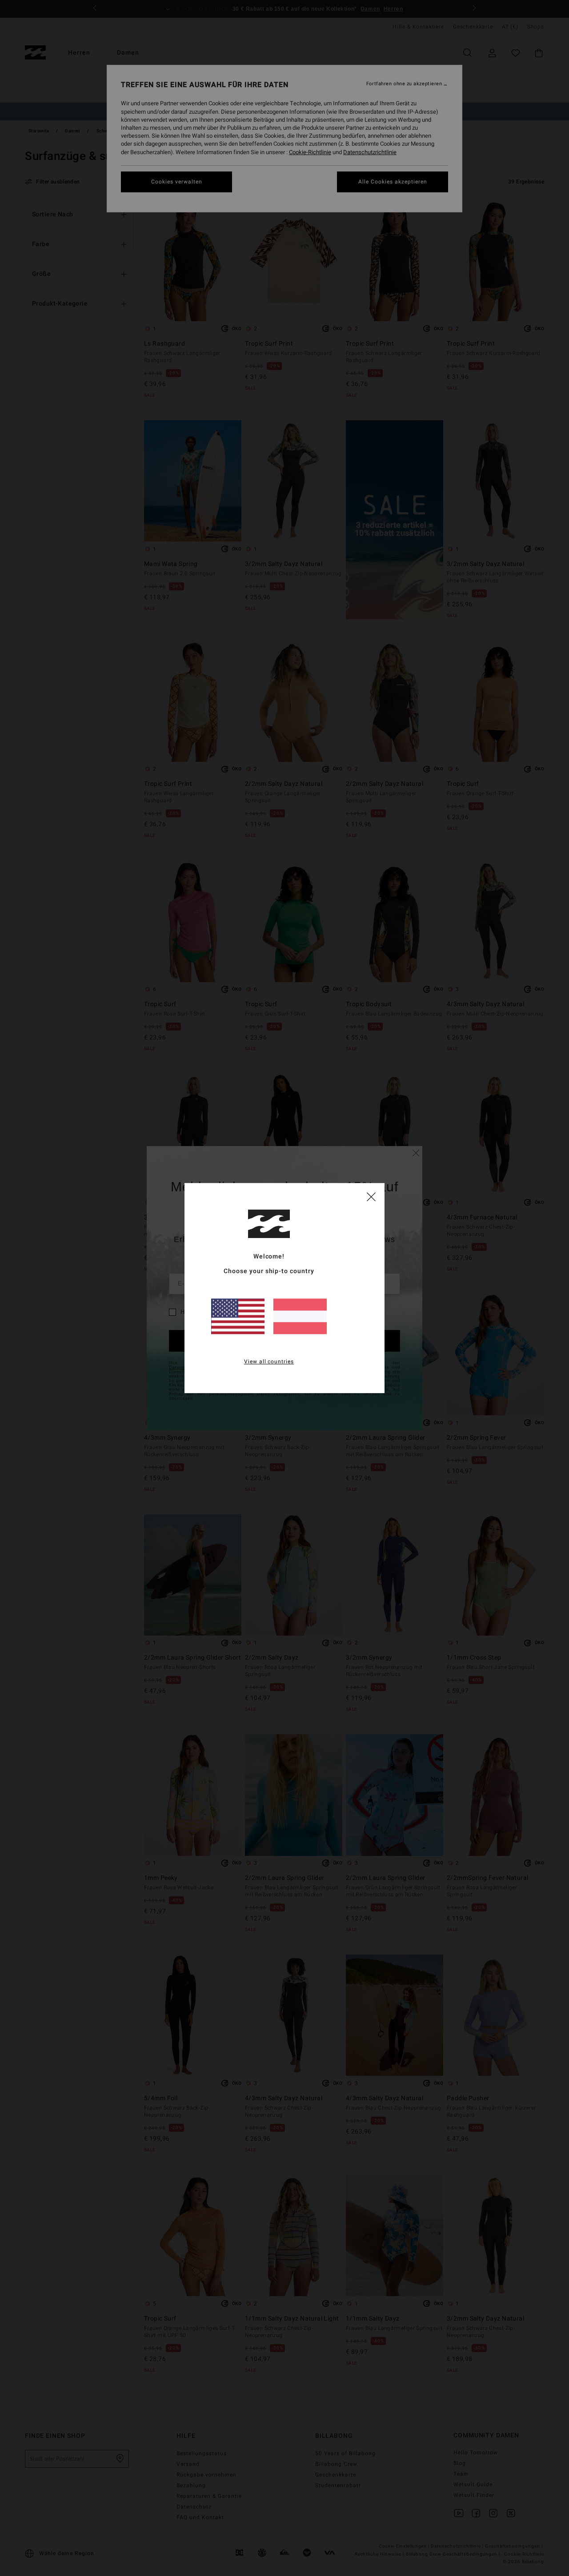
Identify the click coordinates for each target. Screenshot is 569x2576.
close (371, 1196)
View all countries (269, 1362)
